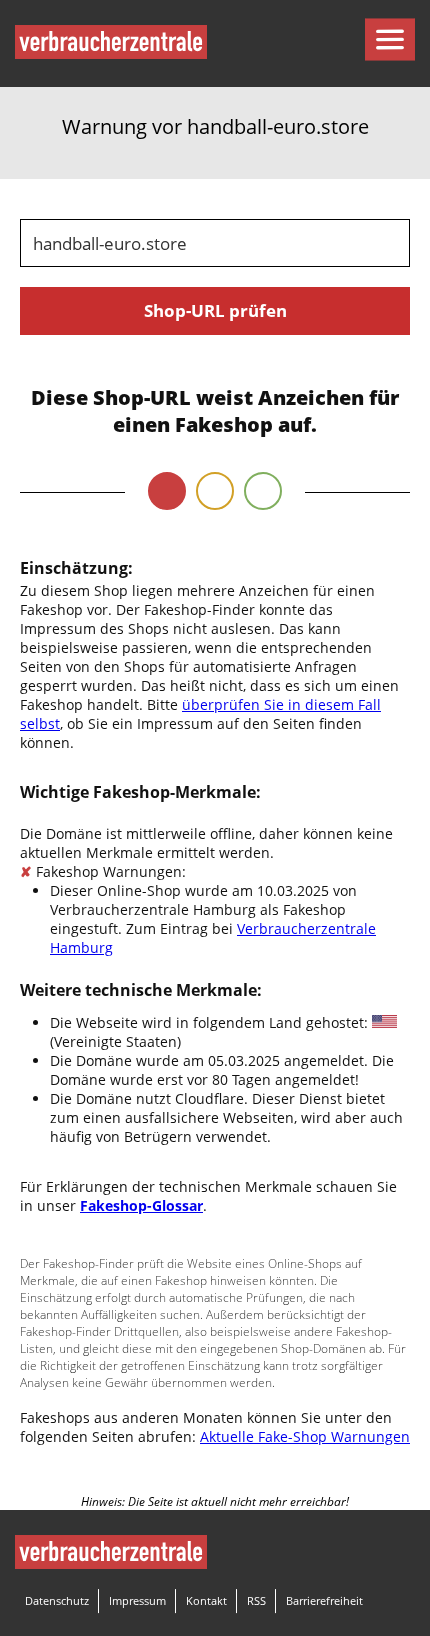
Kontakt (206, 1600)
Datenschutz (57, 1600)
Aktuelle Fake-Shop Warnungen (305, 1436)
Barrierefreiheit (324, 1600)
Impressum (137, 1600)
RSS (256, 1600)
